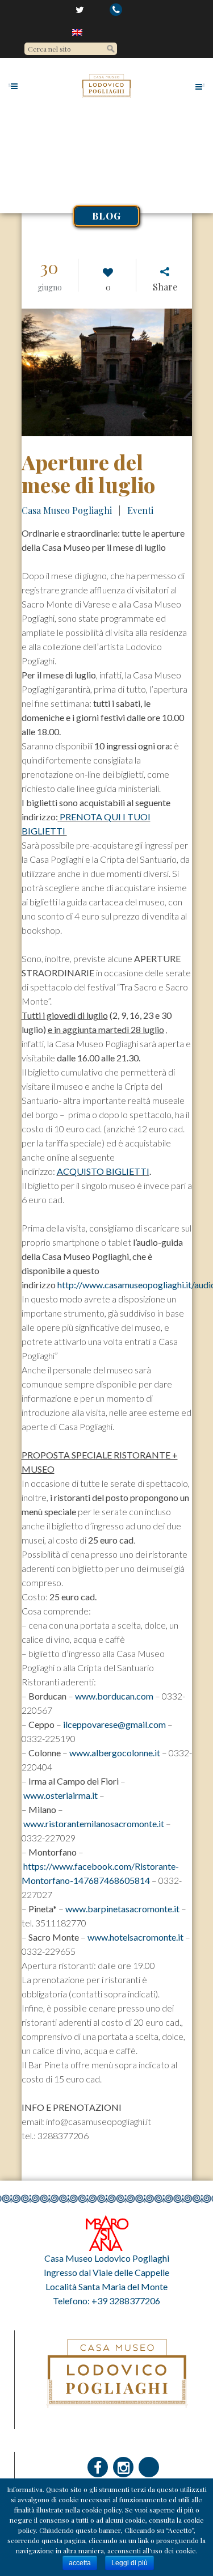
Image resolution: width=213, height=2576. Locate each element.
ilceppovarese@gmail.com (114, 1724)
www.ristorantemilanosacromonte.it (94, 1824)
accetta (80, 2563)
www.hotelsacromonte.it (135, 1937)
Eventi (140, 510)
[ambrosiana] (107, 2232)
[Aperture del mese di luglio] (107, 372)
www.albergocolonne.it (115, 1753)
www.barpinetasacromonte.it (122, 1909)
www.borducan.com (114, 1696)
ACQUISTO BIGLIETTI (103, 1171)
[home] (78, 32)
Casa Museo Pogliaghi (67, 510)
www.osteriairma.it (60, 1795)
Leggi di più (130, 2563)
